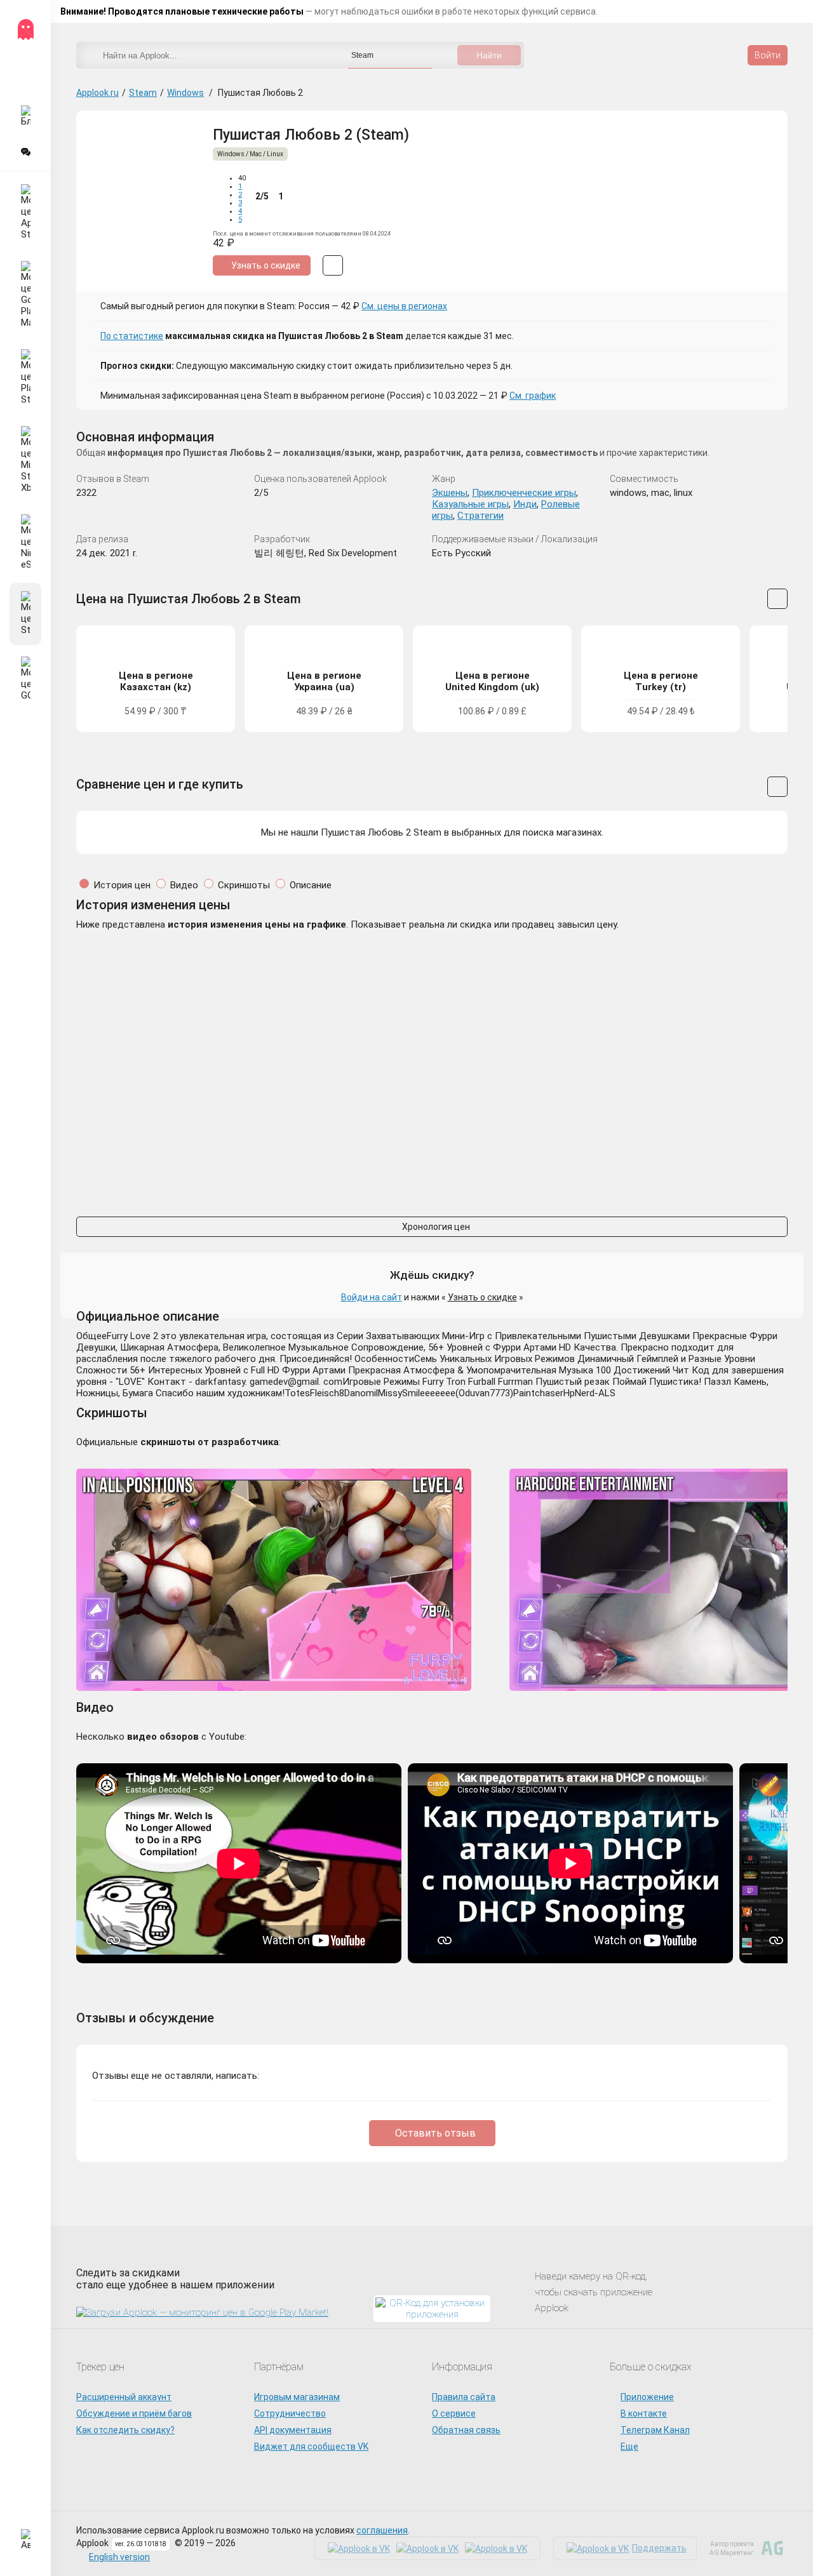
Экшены (450, 493)
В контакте (644, 2413)
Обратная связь (466, 2430)
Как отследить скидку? (125, 2430)
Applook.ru (97, 93)
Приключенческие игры (524, 493)
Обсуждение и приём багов (134, 2413)
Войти (768, 55)
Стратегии (480, 516)
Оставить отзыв (435, 2133)
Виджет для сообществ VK (311, 2446)
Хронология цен (435, 1227)
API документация (293, 2430)
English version (119, 2557)
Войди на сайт (372, 1297)
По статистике (132, 336)
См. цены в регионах (404, 306)
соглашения (382, 2530)
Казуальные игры (470, 504)
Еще (629, 2446)
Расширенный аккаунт (124, 2397)
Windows (185, 93)
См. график (533, 396)
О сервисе (454, 2413)
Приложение (647, 2397)
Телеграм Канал (655, 2430)
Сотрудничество (290, 2413)
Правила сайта (464, 2397)
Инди (525, 504)
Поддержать (659, 2548)
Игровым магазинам (297, 2397)
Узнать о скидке (482, 1297)
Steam (143, 93)
